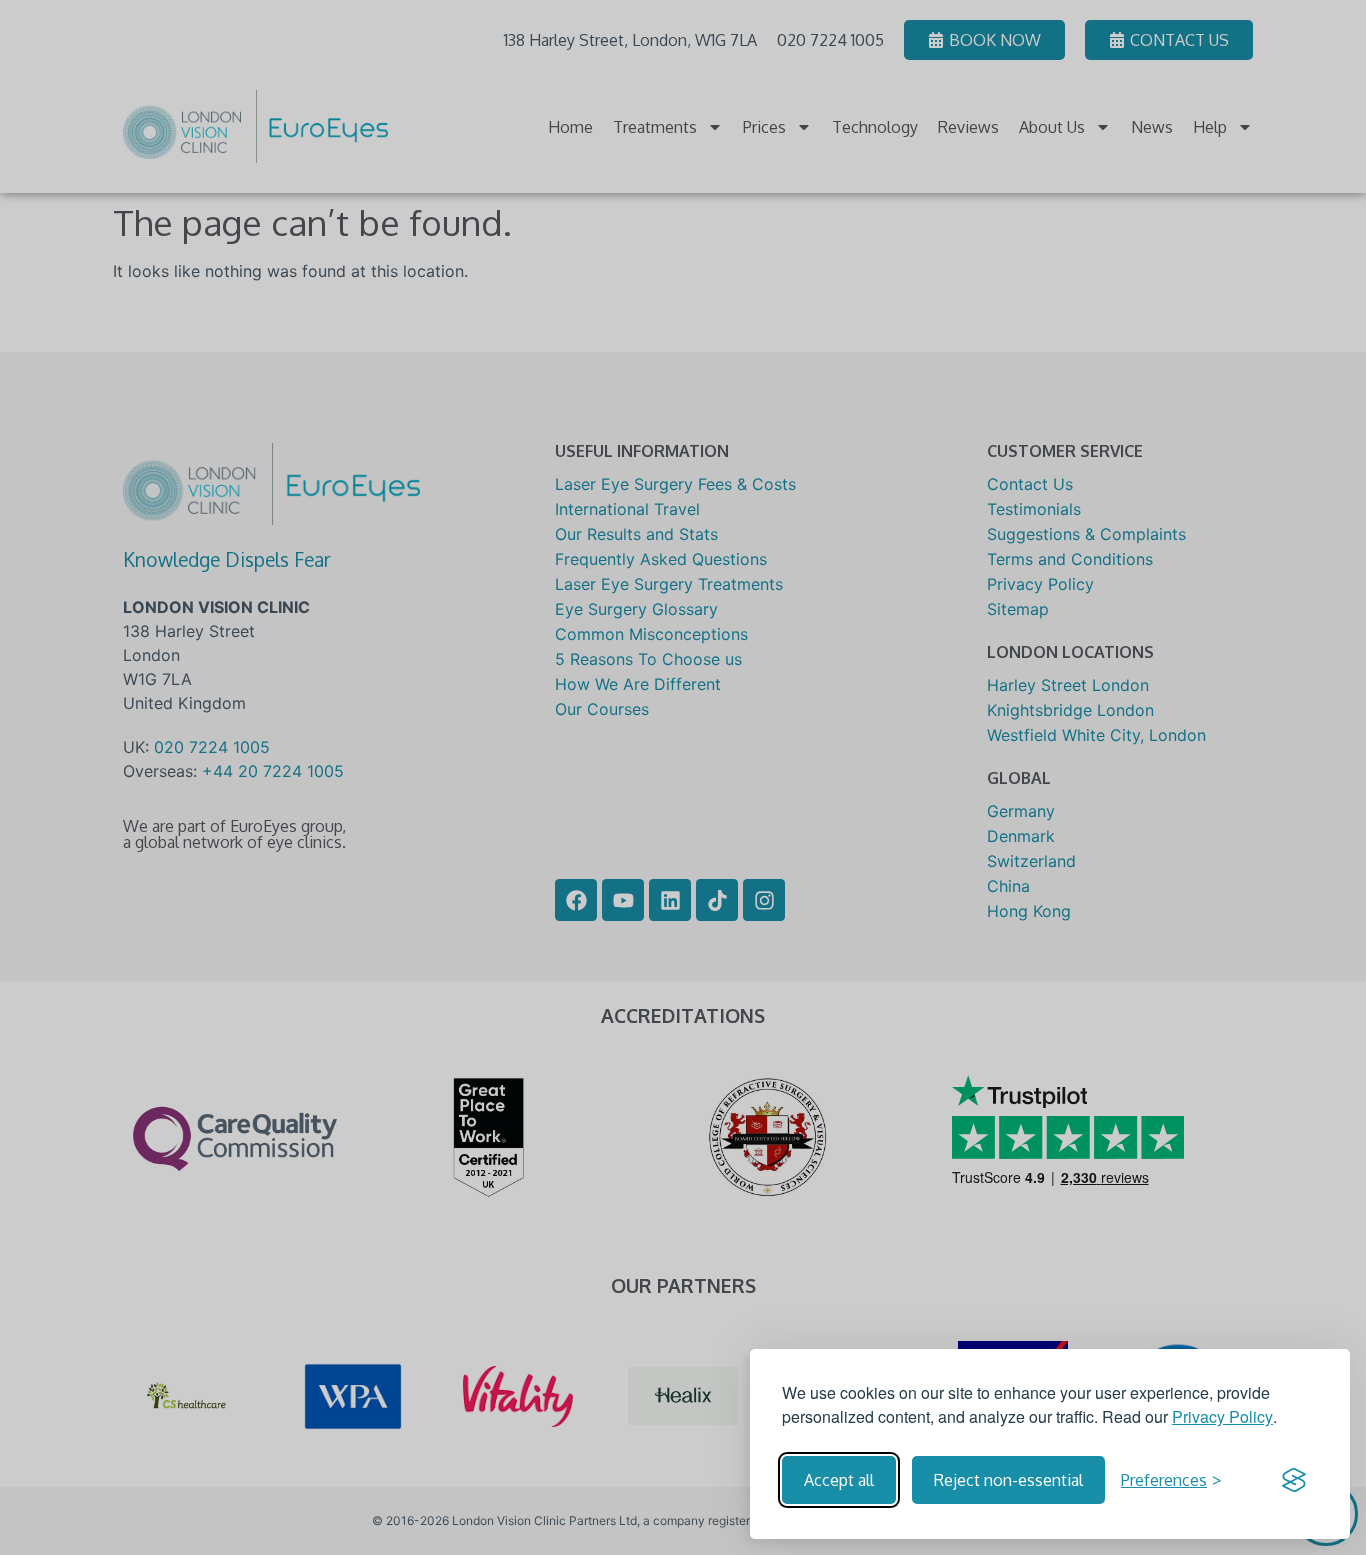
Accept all (839, 1480)
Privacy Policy (1222, 1416)
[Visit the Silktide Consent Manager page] (1294, 1480)
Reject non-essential (1008, 1480)
